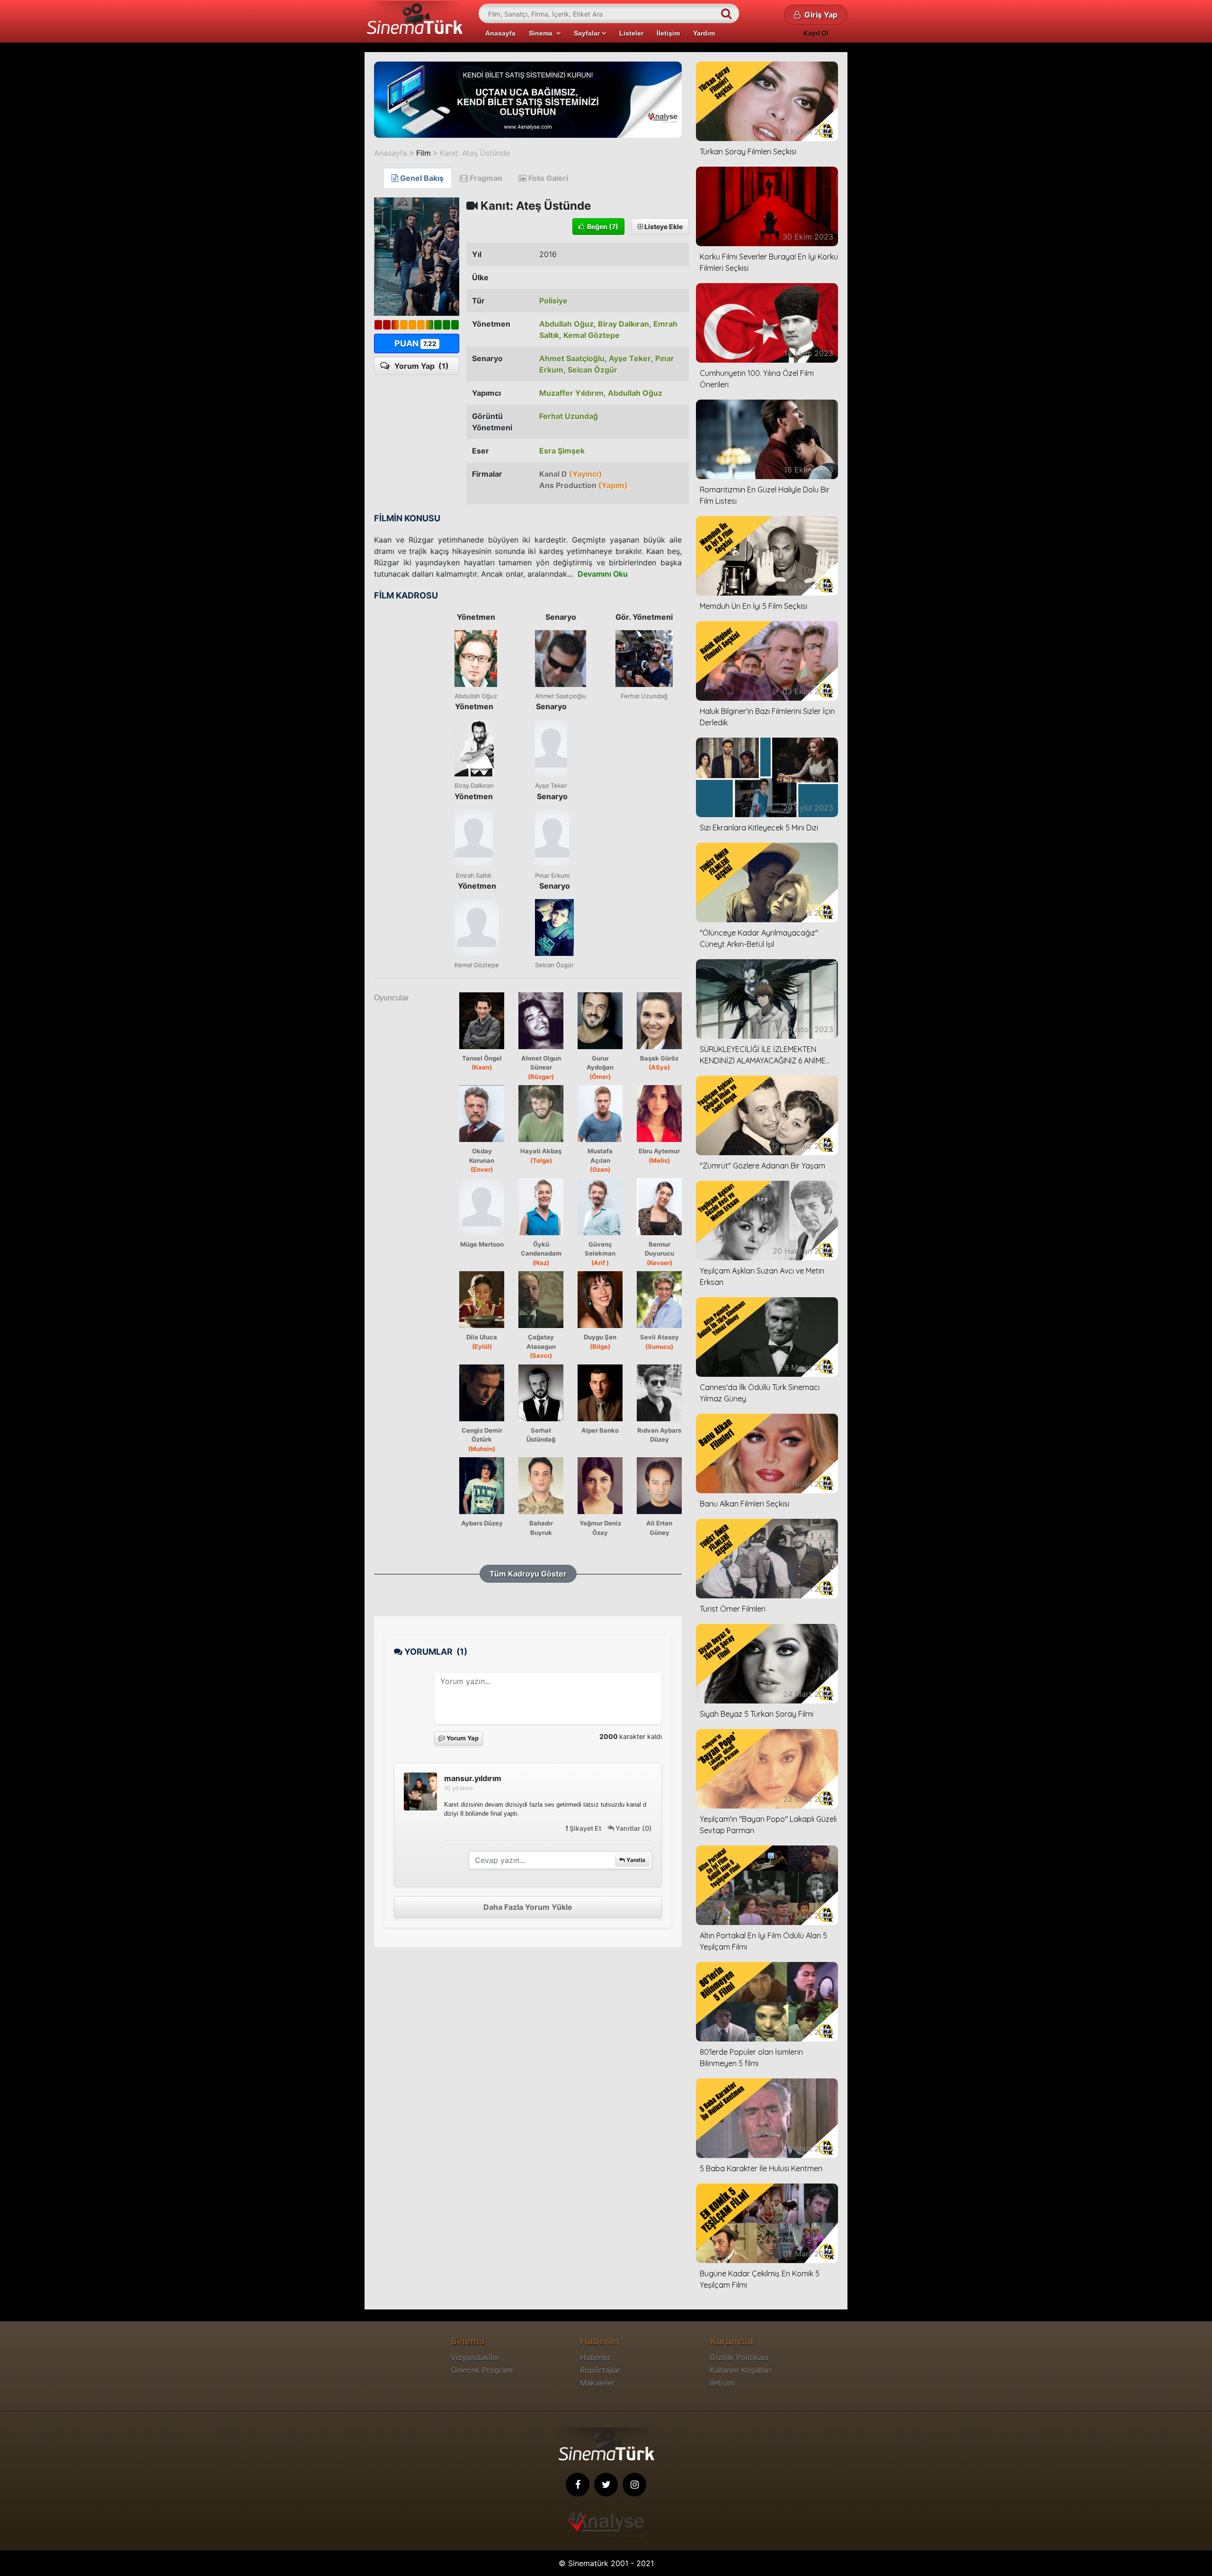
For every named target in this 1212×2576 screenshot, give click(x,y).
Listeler (631, 33)
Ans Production (584, 485)
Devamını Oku (603, 574)
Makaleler (597, 2383)
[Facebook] (578, 2485)
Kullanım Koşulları (740, 2370)
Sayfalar (588, 33)
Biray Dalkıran (624, 324)
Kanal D (571, 474)
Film (423, 153)
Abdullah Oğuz (566, 324)
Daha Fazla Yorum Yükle (528, 1907)
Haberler (595, 2357)
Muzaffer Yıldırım (571, 393)
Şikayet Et (585, 1828)
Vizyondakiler (475, 2357)
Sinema (543, 33)
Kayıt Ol (816, 33)
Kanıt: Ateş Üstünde (475, 153)
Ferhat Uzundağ (569, 416)
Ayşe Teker (630, 358)
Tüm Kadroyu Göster (528, 1574)
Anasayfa (500, 33)
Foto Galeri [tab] (547, 178)
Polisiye (553, 301)
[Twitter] (606, 2485)
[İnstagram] (634, 2485)
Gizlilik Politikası (739, 2357)
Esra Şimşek (562, 451)
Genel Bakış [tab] (421, 178)
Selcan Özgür (593, 370)
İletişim (668, 33)
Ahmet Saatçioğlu (572, 358)
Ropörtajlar (600, 2370)
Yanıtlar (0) (633, 1828)
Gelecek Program (482, 2370)
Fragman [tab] (485, 178)
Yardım (704, 33)
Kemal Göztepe (592, 335)
